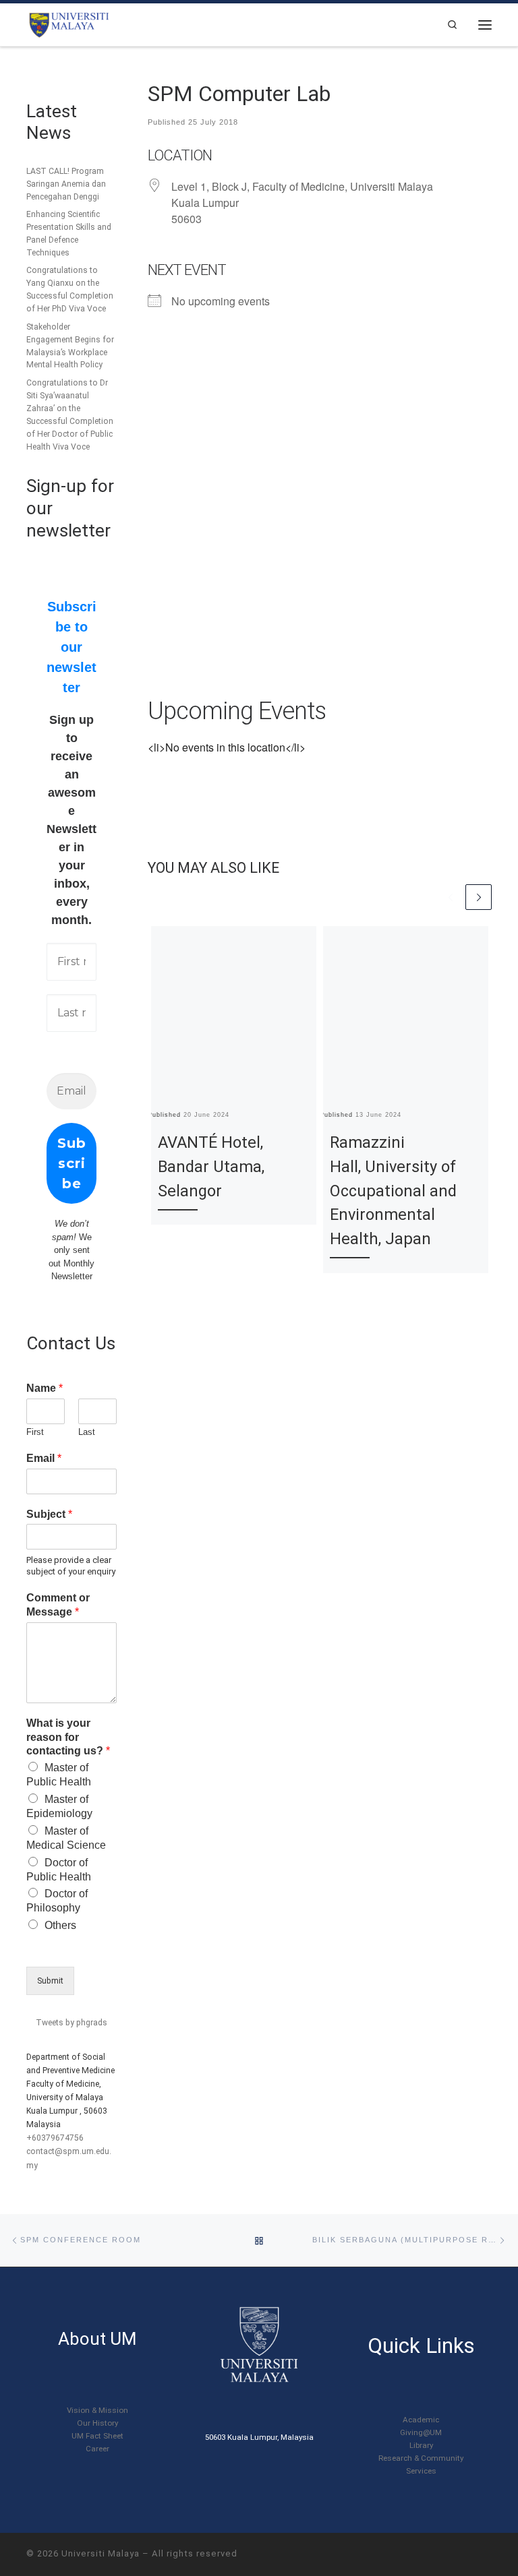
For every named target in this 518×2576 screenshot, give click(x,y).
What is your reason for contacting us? (68, 1737)
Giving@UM (421, 2432)
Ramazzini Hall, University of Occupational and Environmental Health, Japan (393, 1190)
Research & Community (421, 2458)
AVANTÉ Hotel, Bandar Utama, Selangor (211, 1166)
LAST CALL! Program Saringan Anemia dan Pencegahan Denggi (66, 184)
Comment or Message (58, 1605)
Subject (49, 1514)
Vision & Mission (97, 2410)
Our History (97, 2423)
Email (44, 1458)
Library (421, 2445)
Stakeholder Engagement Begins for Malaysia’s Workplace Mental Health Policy (70, 346)
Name (45, 1388)
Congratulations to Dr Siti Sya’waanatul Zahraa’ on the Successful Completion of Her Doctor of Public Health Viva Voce (70, 415)
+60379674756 (55, 2138)
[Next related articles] (479, 897)
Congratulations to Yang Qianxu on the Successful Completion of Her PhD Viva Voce (70, 289)
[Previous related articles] (451, 897)
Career (97, 2449)
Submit (50, 1981)
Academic (421, 2420)
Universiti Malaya (100, 2553)
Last (87, 1432)
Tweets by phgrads (71, 2023)
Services (421, 2471)
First (35, 1432)
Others (60, 1925)
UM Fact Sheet (97, 2436)
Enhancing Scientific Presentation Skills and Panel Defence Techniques (69, 234)
